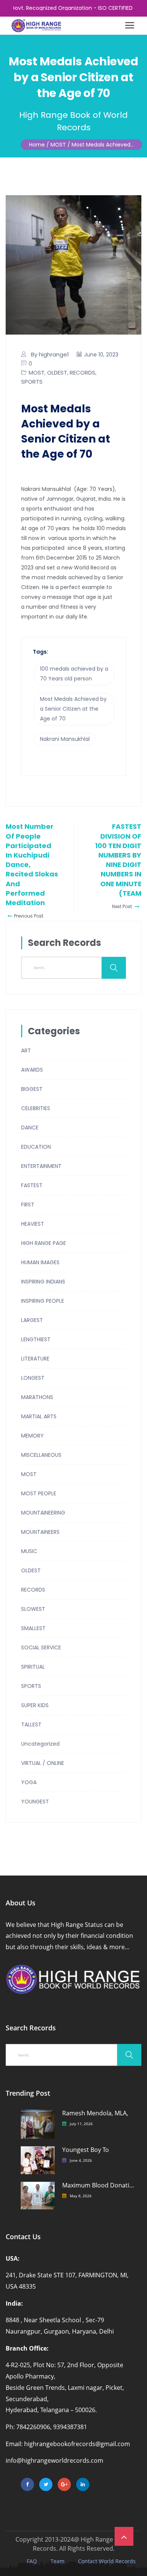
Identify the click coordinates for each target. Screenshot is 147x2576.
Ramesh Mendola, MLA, (95, 2113)
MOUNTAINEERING (43, 1513)
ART (26, 1050)
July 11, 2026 (81, 2124)
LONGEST (33, 1378)
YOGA (29, 1782)
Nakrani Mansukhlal (65, 739)
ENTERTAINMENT (41, 1166)
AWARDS (32, 1070)
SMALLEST (33, 1628)
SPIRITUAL (33, 1667)
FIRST (28, 1205)
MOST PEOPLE (39, 1493)
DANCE (30, 1128)
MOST (37, 373)
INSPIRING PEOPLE (43, 1301)
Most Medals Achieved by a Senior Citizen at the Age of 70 (73, 709)
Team (57, 2561)
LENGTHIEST (36, 1339)
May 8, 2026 (81, 2196)
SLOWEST (33, 1609)
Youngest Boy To (86, 2150)
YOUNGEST (35, 1802)
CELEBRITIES (36, 1108)
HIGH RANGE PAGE (44, 1243)
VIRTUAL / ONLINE (43, 1763)
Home (37, 145)
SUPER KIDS (35, 1705)
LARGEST (32, 1320)
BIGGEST (32, 1089)
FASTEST (32, 1185)
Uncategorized (40, 1744)
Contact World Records (107, 2561)
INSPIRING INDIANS (43, 1282)
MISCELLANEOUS (41, 1455)
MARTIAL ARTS (39, 1416)
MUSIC (29, 1551)
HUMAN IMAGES (40, 1262)
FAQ (32, 2561)
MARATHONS (37, 1397)
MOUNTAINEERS (40, 1532)
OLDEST (57, 373)
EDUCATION (36, 1147)
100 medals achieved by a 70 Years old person (74, 674)
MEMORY (32, 1436)
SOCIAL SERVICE (41, 1647)
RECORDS (83, 373)
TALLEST (31, 1725)
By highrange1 (50, 354)
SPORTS (32, 382)
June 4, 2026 (81, 2160)
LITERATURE (35, 1359)
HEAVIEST (33, 1224)
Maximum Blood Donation (98, 2185)
